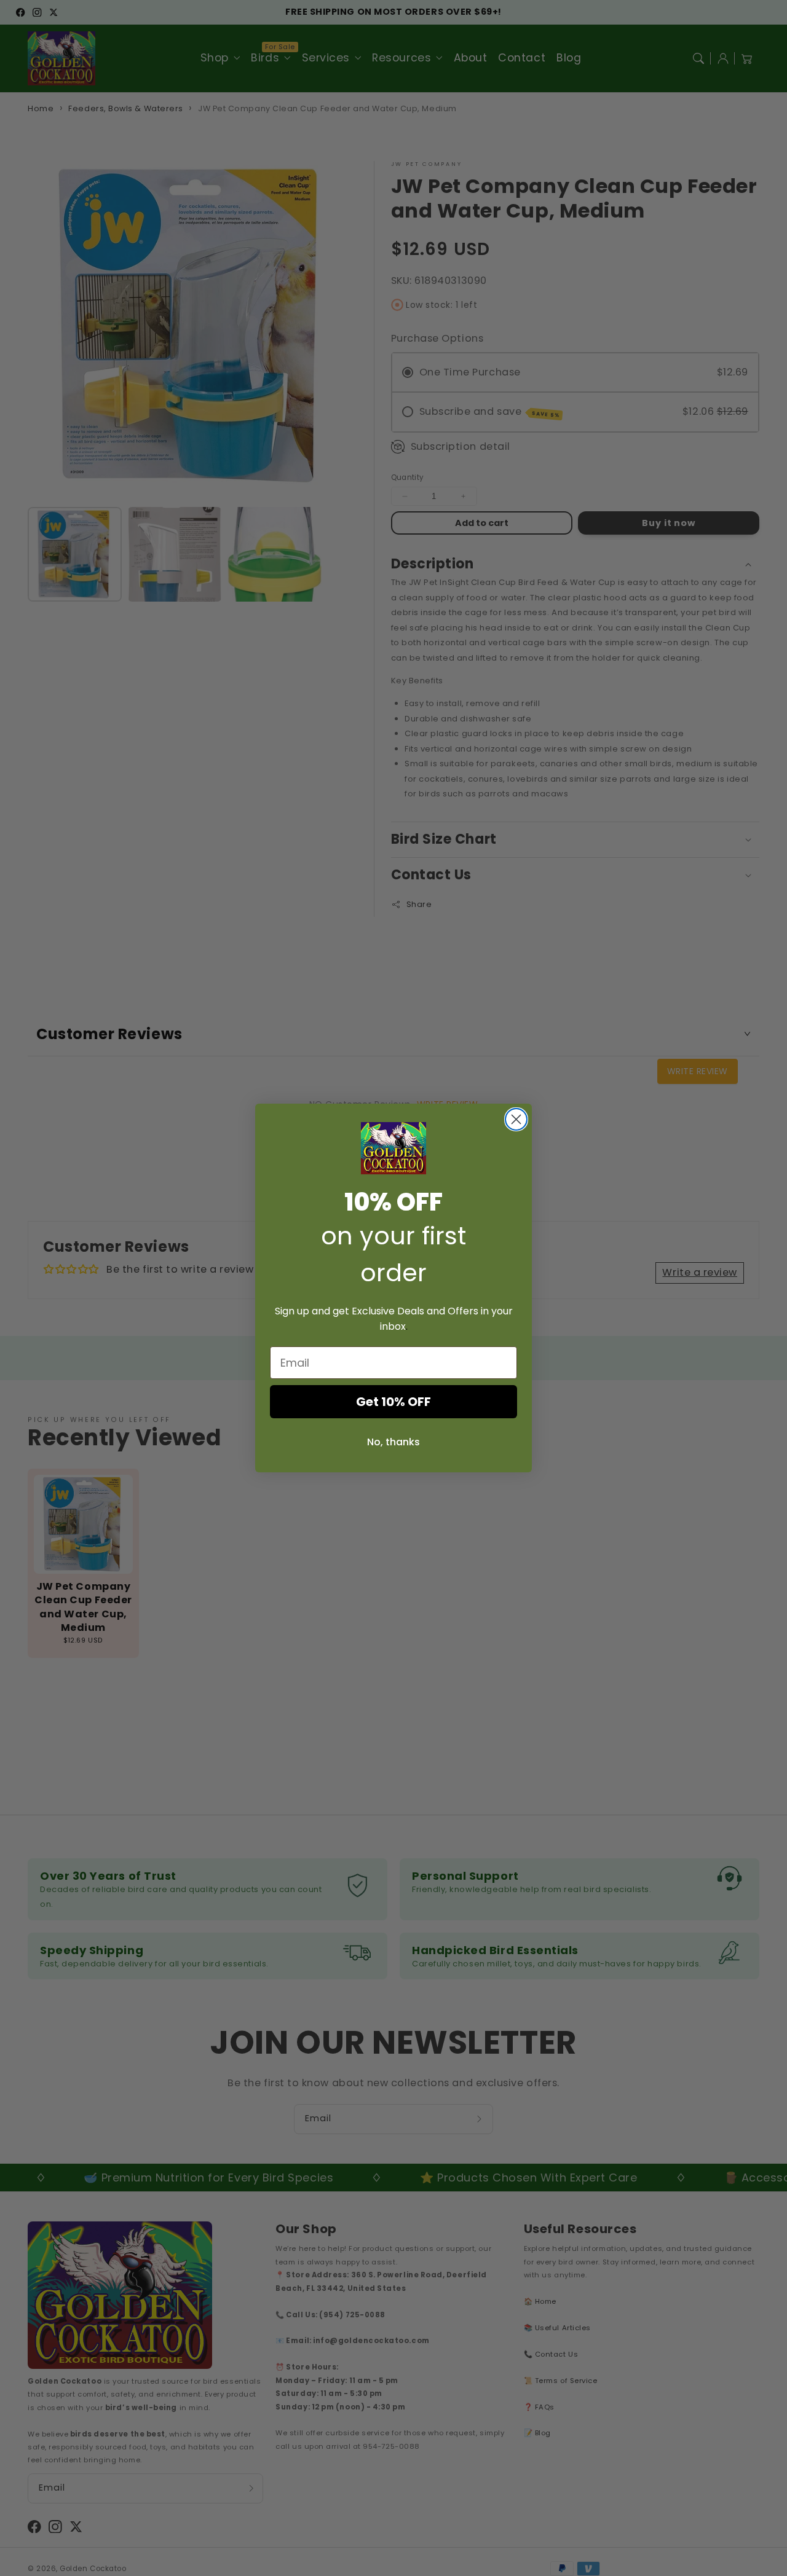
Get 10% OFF (393, 1402)
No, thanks (393, 1442)
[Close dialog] (516, 1119)
